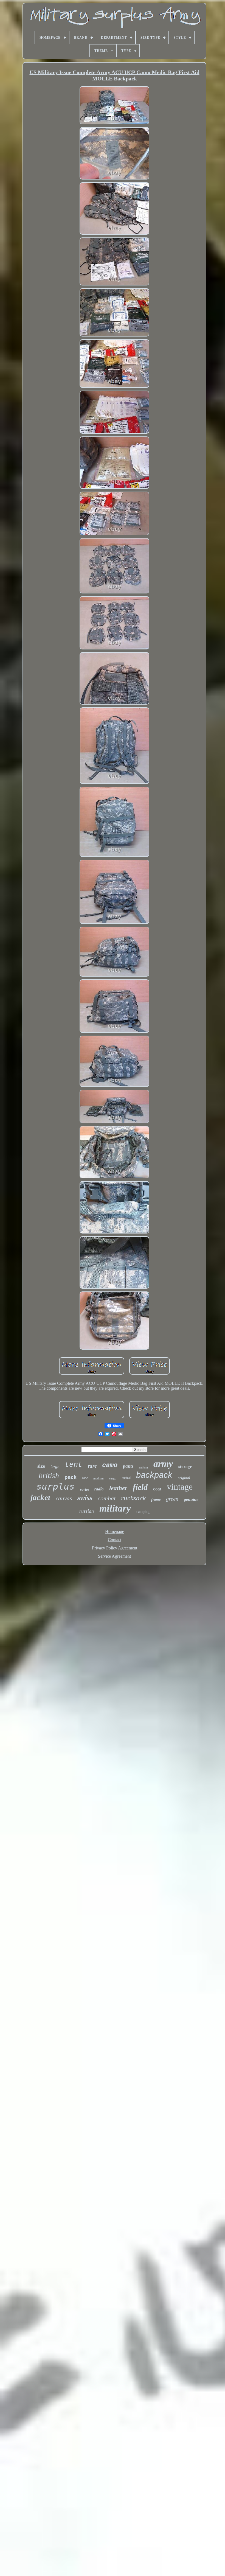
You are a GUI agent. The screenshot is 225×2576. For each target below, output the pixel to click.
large (55, 1467)
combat (107, 1498)
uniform (144, 1468)
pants (128, 1466)
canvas (64, 1498)
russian (87, 1511)
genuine (191, 1499)
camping (143, 1512)
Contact (115, 1540)
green (172, 1499)
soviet (85, 1489)
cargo (113, 1478)
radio (99, 1489)
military (115, 1508)
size (41, 1466)
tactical (126, 1478)
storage (185, 1467)
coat (157, 1489)
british (49, 1475)
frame (156, 1500)
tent (74, 1465)
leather (118, 1488)
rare (92, 1466)
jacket (40, 1497)
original (184, 1478)
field (140, 1487)
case (85, 1478)
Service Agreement (114, 1556)
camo (110, 1465)
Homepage (115, 1531)
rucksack (133, 1498)
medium (99, 1478)
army (163, 1464)
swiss (85, 1498)
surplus (55, 1486)
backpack (154, 1475)
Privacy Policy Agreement (115, 1548)
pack (71, 1477)
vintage (180, 1487)
